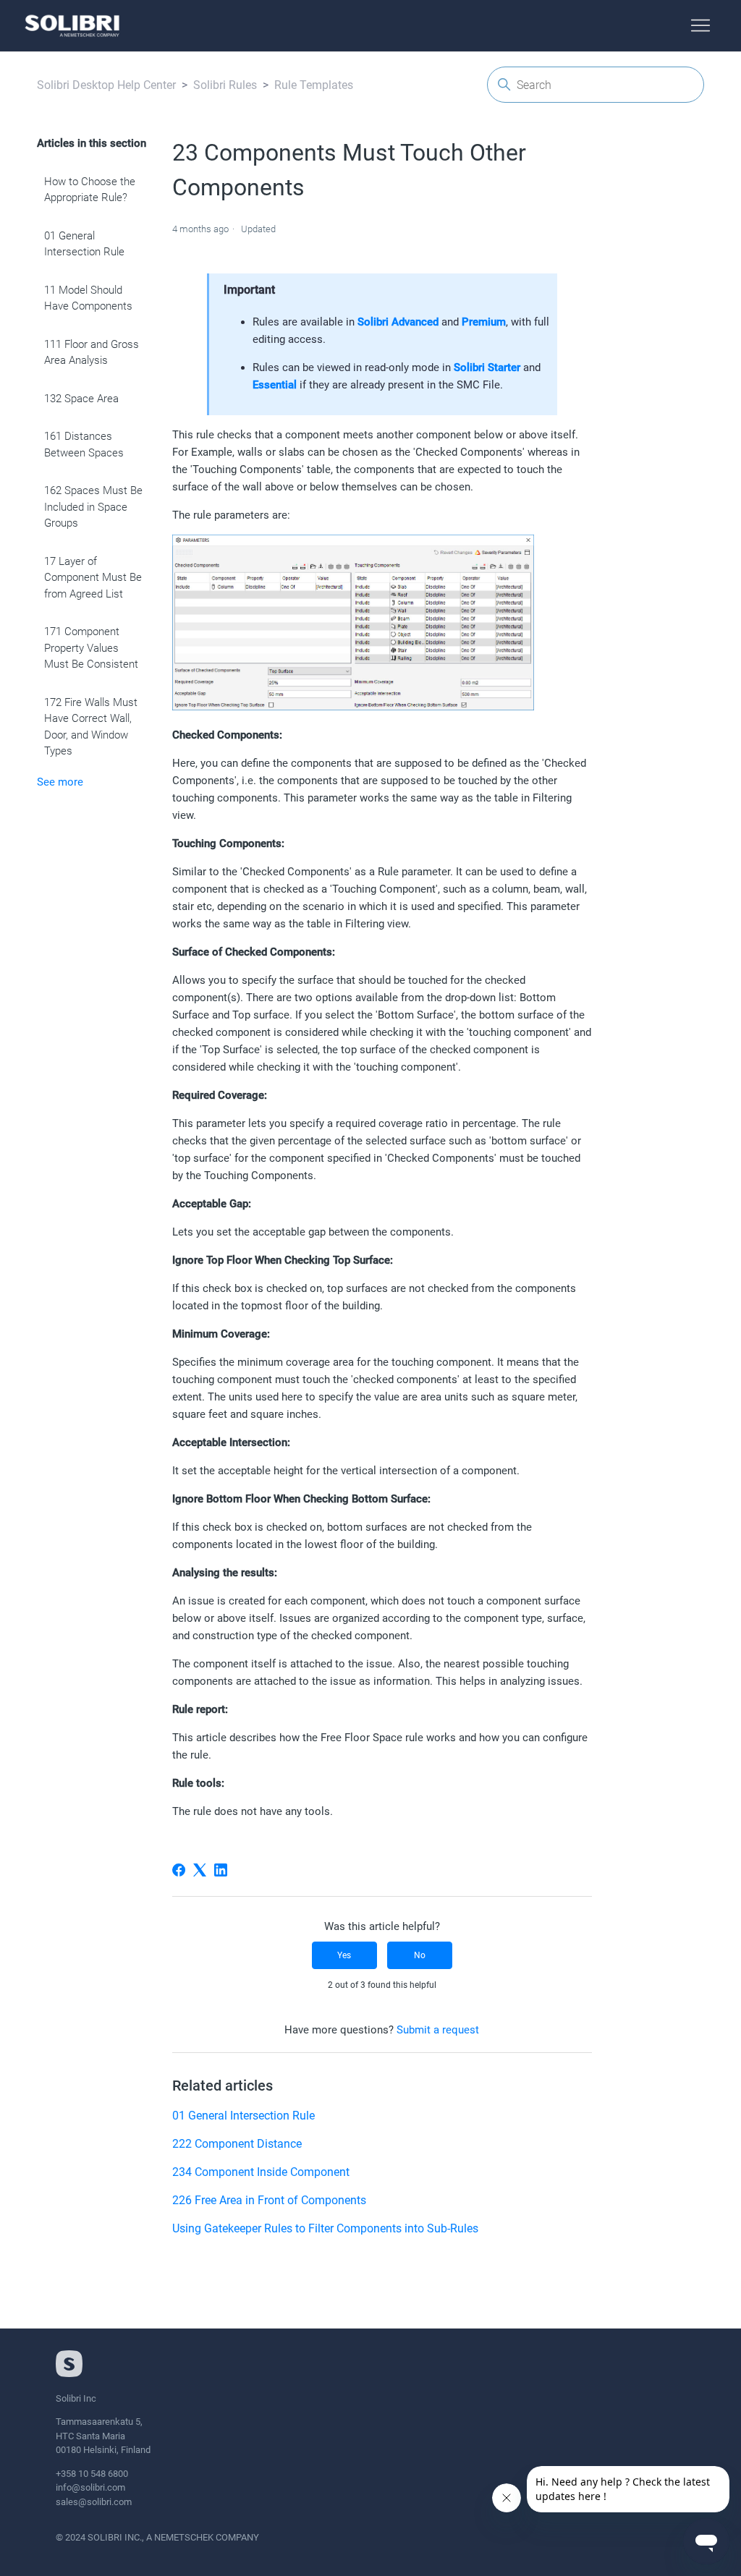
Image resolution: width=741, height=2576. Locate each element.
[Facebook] (179, 1870)
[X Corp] (200, 1870)
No (420, 1955)
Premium (484, 322)
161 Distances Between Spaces (84, 445)
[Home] (72, 26)
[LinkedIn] (221, 1870)
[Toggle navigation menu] (700, 26)
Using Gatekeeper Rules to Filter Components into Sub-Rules (325, 2228)
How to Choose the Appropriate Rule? (90, 190)
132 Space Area (81, 399)
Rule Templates (314, 85)
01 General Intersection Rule (84, 244)
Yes (344, 1955)
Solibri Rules (225, 85)
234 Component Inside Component (261, 2172)
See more (60, 782)
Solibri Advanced (398, 322)
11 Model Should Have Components (88, 298)
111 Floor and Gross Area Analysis (92, 353)
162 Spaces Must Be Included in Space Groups (93, 507)
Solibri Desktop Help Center (106, 85)
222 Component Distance (237, 2144)
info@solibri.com (90, 2487)
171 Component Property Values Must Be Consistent (91, 648)
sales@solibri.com (94, 2502)
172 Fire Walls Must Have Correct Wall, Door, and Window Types (91, 727)
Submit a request (438, 2030)
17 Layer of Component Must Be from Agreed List (93, 578)
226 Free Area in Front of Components (269, 2200)
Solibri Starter (487, 367)
